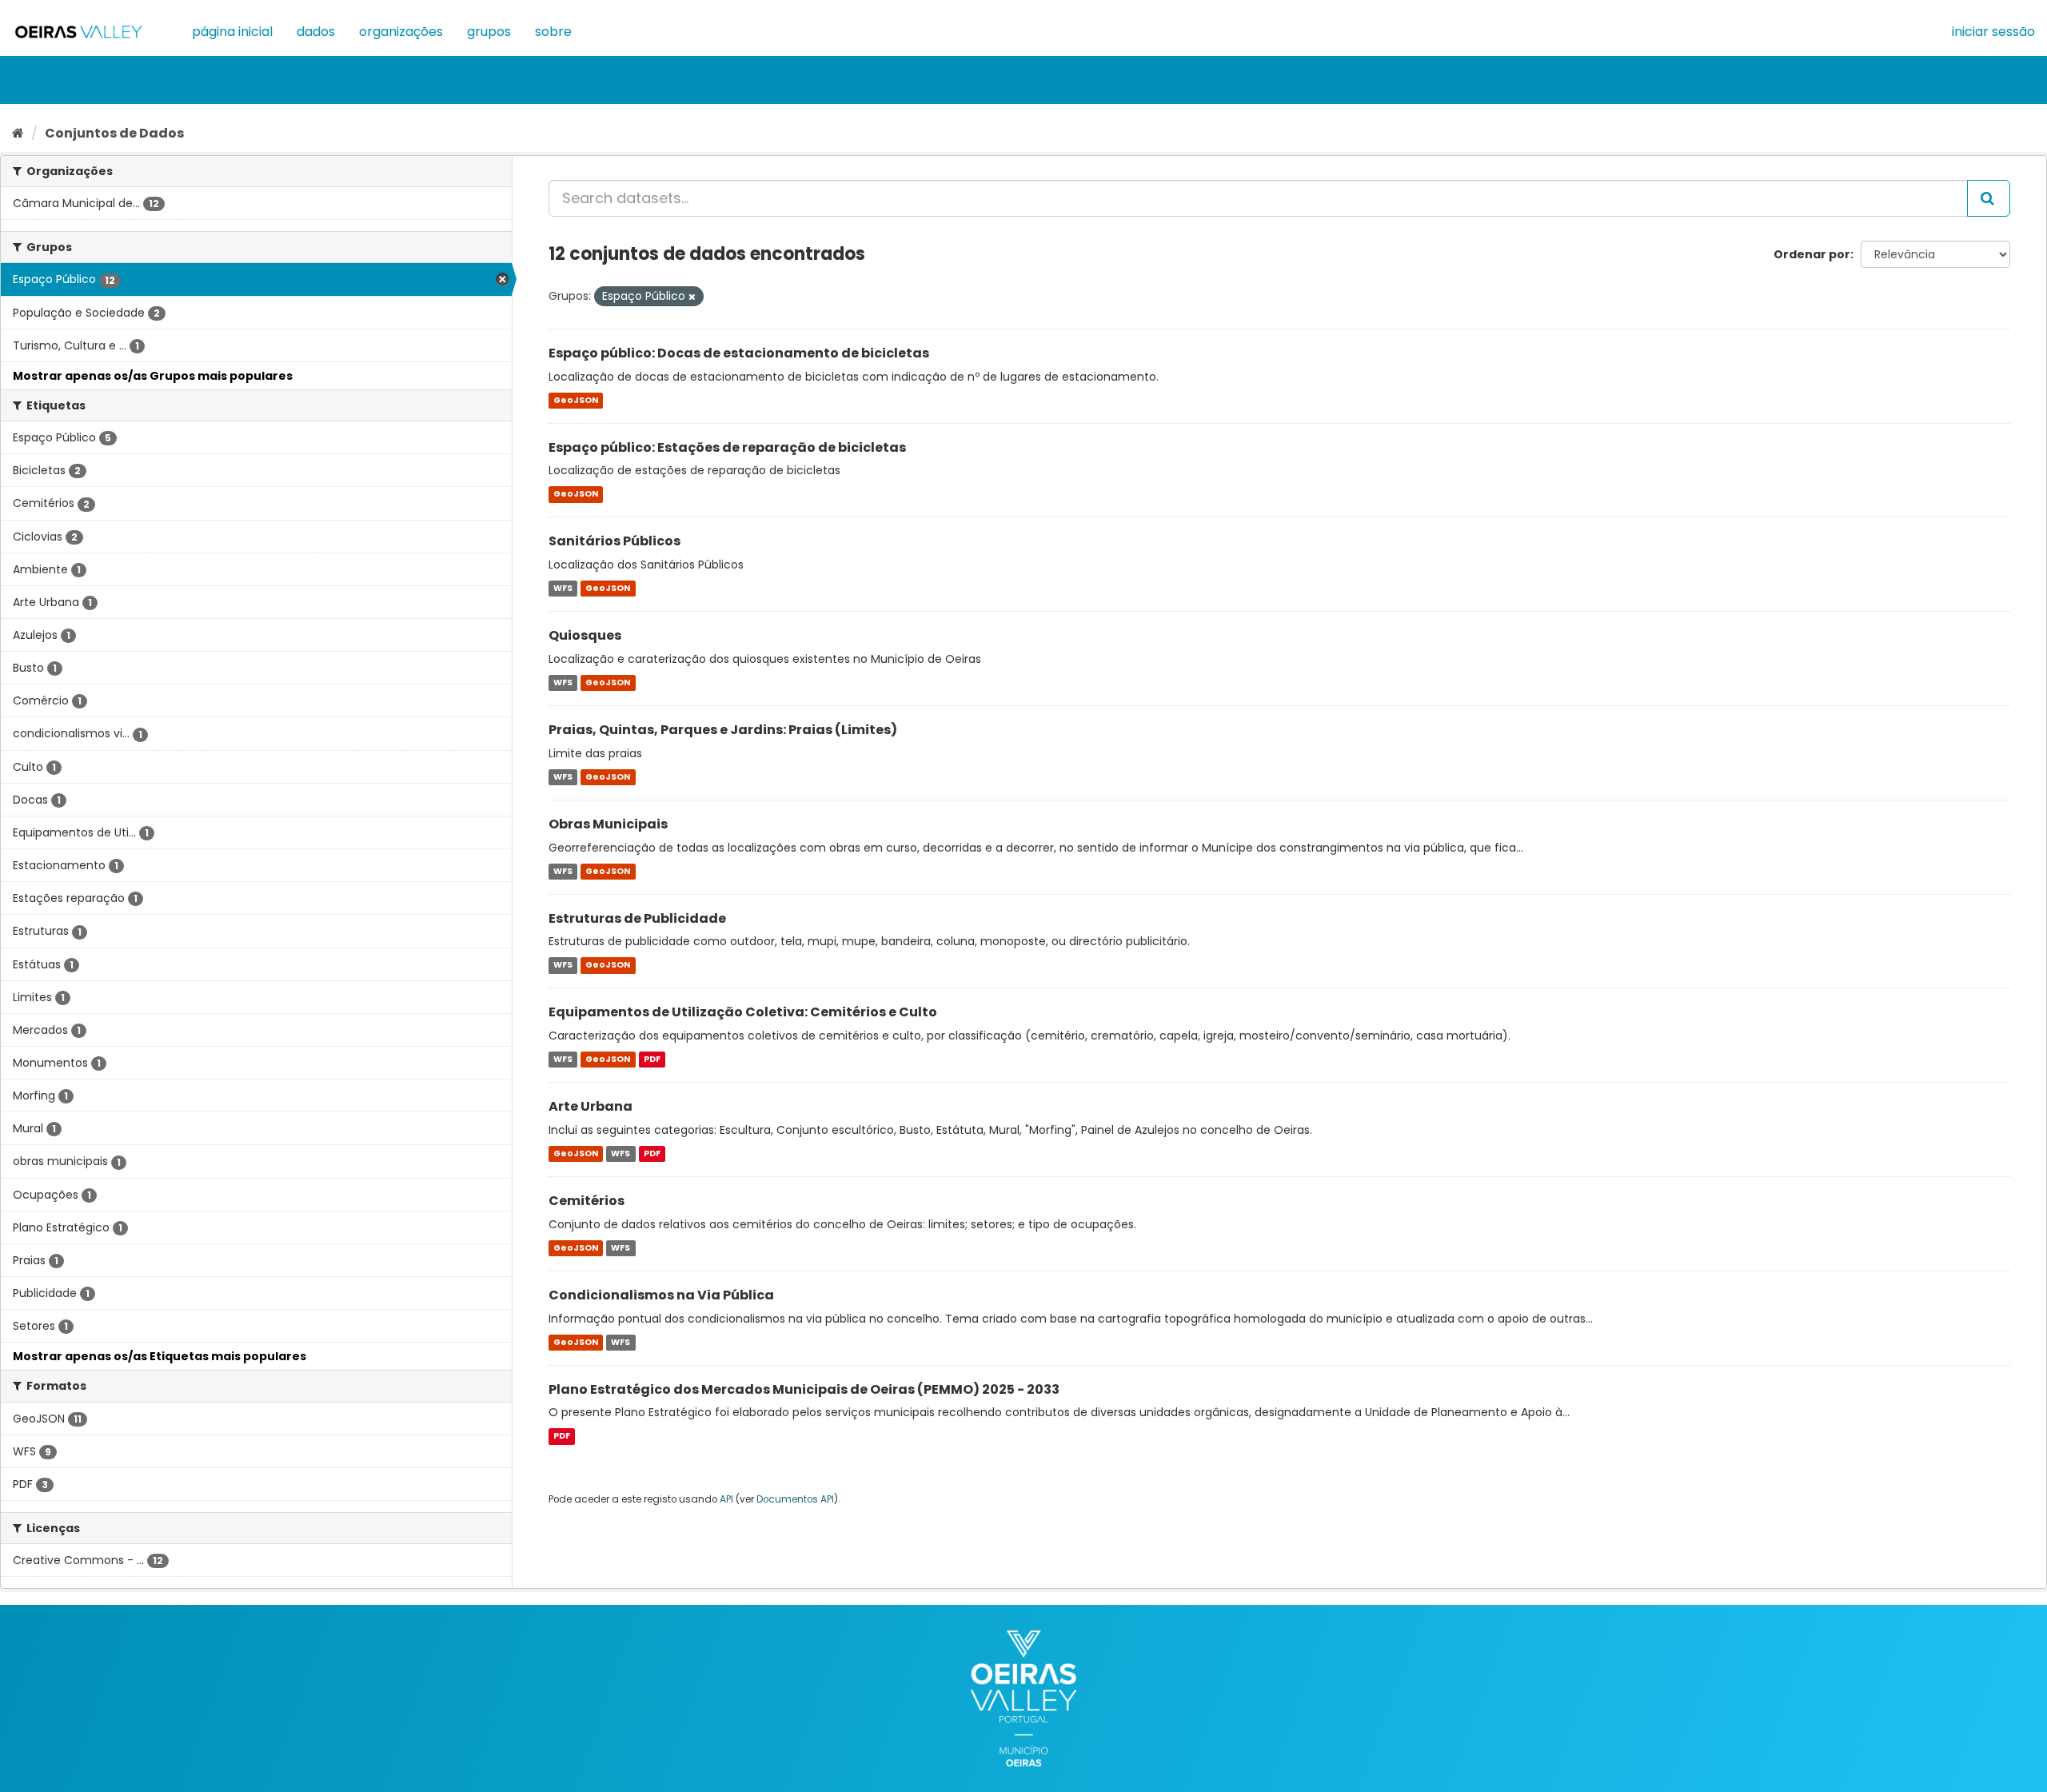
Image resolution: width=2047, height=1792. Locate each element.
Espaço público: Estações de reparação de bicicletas (727, 447)
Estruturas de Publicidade (637, 918)
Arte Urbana (591, 1106)
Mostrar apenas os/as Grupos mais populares (153, 376)
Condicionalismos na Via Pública (661, 1295)
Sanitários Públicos (614, 541)
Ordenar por (1812, 254)
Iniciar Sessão (1993, 32)
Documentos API (795, 1499)
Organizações (401, 32)
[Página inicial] (18, 133)
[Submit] (1989, 198)
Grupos (489, 32)
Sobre (553, 32)
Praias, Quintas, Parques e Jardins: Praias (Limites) (723, 730)
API (726, 1499)
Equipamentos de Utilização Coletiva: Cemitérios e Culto (743, 1012)
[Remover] (692, 297)
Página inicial (232, 32)
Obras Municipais (608, 824)
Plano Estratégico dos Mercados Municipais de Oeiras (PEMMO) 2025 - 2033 (804, 1389)
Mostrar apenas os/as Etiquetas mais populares (160, 1356)
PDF (652, 1059)
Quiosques (585, 635)
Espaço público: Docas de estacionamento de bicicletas (739, 353)
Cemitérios (587, 1201)
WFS (563, 588)
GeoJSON (576, 400)
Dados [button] (316, 32)
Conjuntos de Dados (114, 133)
